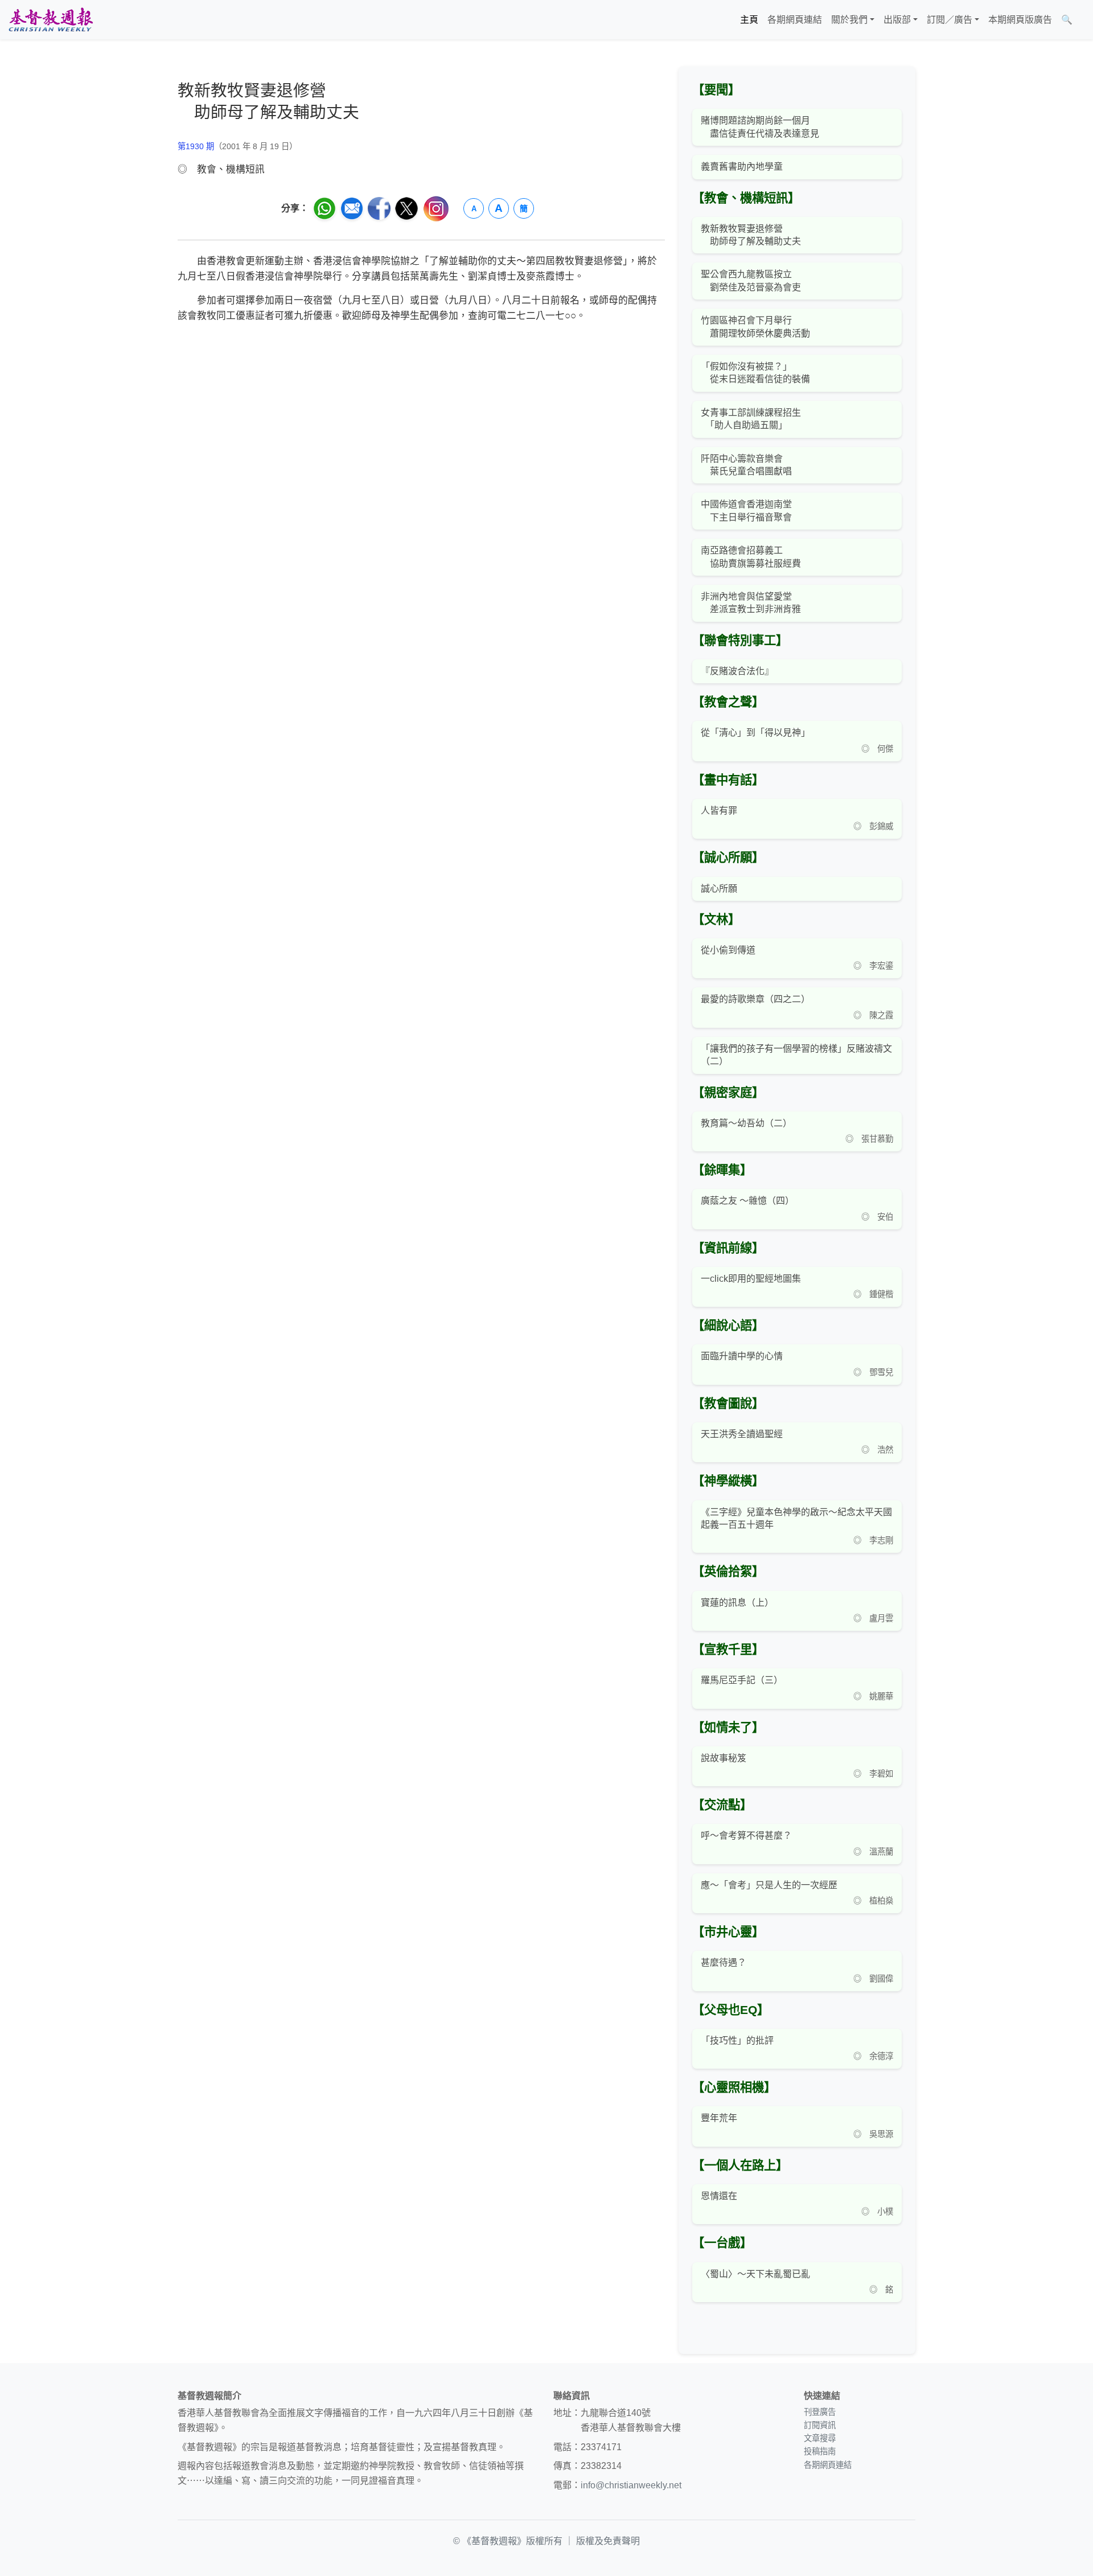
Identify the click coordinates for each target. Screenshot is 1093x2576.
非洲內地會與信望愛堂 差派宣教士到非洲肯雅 (751, 603)
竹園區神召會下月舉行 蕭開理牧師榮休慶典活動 (755, 327)
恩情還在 (719, 2196)
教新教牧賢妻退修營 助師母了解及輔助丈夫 (751, 235)
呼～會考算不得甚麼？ (746, 1835)
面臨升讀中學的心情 (742, 1356)
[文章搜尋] (1082, 20)
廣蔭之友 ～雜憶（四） (747, 1201)
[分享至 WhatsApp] (324, 208)
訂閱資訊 (820, 2425)
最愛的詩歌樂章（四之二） (755, 999)
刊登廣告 (820, 2412)
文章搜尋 (820, 2438)
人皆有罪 (719, 811)
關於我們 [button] (849, 20)
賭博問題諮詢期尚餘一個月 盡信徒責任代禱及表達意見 (760, 127)
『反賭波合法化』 (737, 671)
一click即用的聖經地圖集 (751, 1279)
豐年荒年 (719, 2118)
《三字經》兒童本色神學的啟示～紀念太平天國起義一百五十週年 (796, 1518)
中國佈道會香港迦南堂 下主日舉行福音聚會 (746, 510)
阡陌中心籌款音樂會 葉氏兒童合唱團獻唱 (746, 465)
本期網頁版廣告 (1020, 20)
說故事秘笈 (724, 1758)
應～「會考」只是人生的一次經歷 (769, 1885)
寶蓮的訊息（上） (737, 1603)
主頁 (749, 20)
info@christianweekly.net (631, 2485)
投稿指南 (820, 2451)
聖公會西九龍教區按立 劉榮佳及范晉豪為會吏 (751, 280)
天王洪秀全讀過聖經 (742, 1434)
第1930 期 (196, 146)
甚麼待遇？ (724, 1962)
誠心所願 (719, 889)
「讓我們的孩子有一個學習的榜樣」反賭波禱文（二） (796, 1055)
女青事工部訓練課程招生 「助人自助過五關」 (751, 419)
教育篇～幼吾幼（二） (746, 1123)
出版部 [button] (897, 20)
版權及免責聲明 (608, 2541)
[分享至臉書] (379, 208)
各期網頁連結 (795, 20)
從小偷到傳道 (728, 950)
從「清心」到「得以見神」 (755, 733)
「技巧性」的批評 (737, 2040)
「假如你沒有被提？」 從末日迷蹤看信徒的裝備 (755, 373)
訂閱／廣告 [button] (950, 20)
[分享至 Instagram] (436, 209)
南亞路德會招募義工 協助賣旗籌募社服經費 (751, 557)
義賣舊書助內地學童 (742, 167)
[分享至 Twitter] (406, 208)
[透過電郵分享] (352, 208)
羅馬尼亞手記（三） (742, 1680)
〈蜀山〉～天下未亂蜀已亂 (755, 2274)
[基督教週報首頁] (51, 20)
